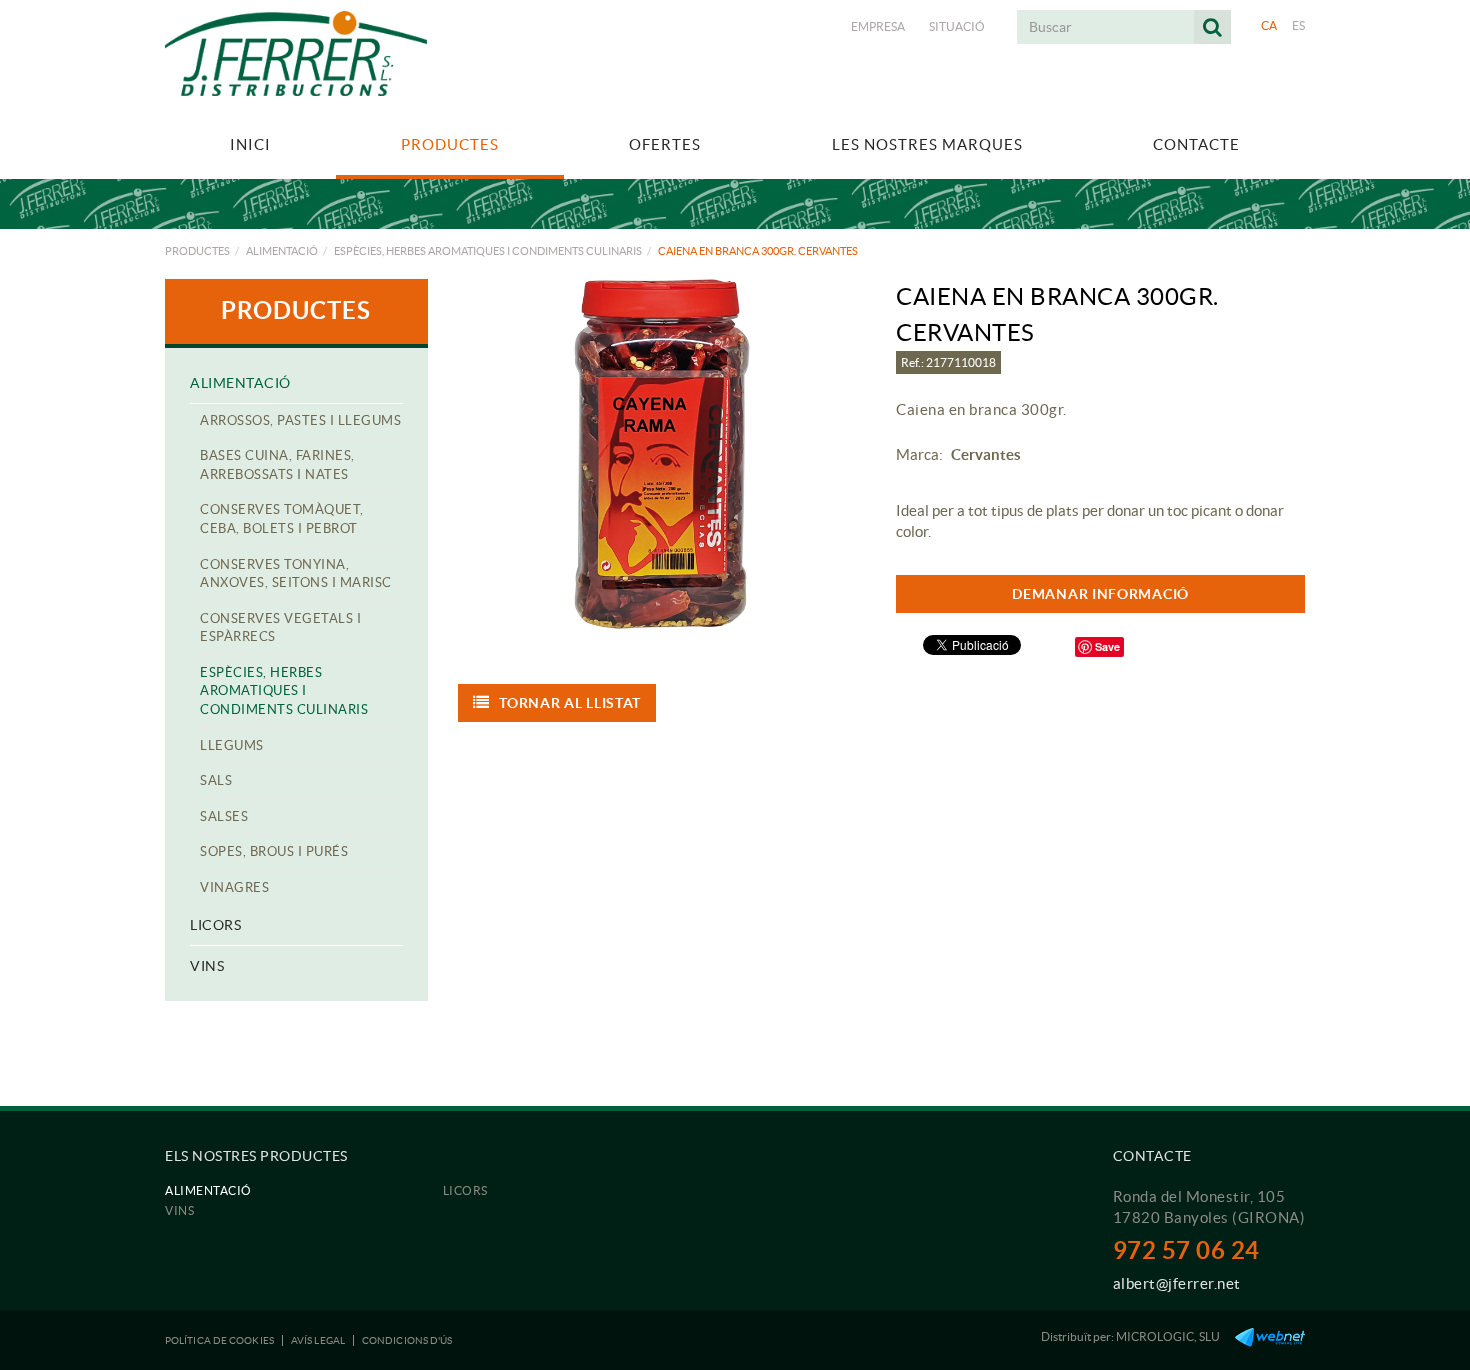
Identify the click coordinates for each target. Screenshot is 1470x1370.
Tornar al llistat (570, 703)
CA (1269, 25)
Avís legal (318, 1340)
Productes (197, 251)
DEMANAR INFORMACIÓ (1100, 594)
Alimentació (282, 251)
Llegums (232, 745)
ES (1299, 25)
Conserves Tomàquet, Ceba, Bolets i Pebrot (282, 519)
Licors (215, 925)
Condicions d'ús (407, 1340)
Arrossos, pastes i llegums (300, 420)
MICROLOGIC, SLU (1168, 1336)
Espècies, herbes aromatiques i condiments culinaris (488, 251)
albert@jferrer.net (1177, 1283)
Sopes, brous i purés (274, 851)
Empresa (878, 26)
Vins (207, 966)
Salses (224, 816)
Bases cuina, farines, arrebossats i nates (277, 465)
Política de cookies (219, 1340)
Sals (216, 780)
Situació (957, 26)
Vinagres (234, 887)
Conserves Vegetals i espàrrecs (280, 628)
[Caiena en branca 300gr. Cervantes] (662, 454)
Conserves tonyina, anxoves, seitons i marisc (296, 574)
